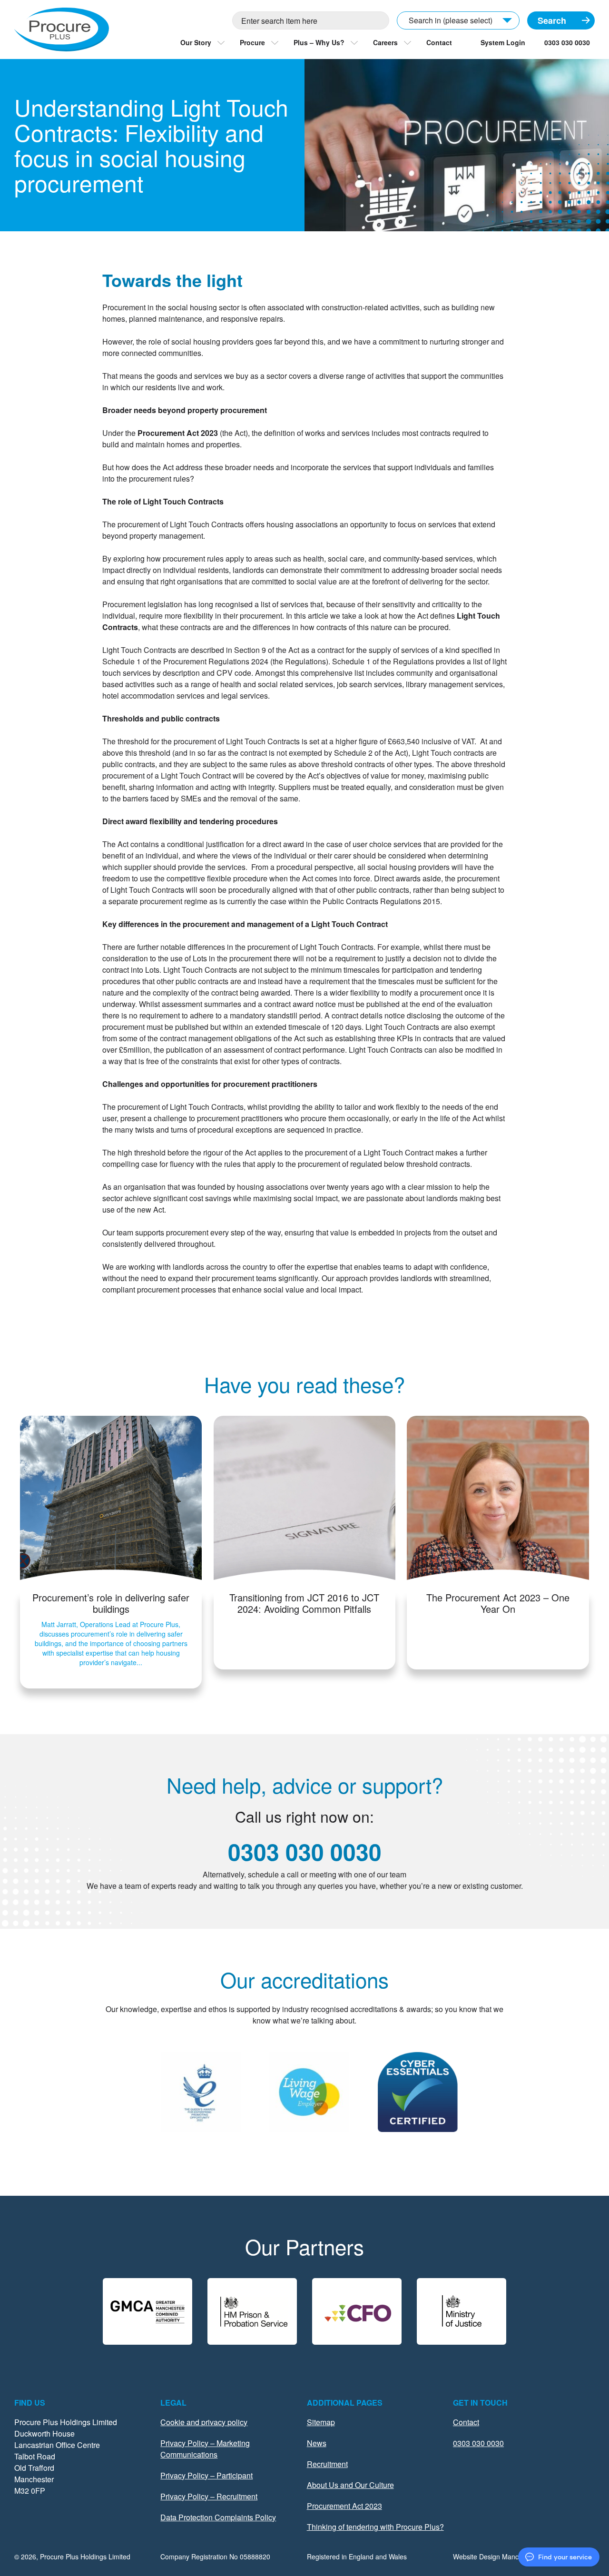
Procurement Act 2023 (344, 2506)
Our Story (196, 42)
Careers (385, 42)
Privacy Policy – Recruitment (209, 2496)
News (317, 2443)
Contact (439, 42)
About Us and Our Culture (350, 2485)
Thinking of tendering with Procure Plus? (375, 2527)
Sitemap (321, 2422)
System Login (503, 42)
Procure (252, 42)
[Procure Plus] (62, 30)
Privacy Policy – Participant (206, 2475)
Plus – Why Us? (319, 42)
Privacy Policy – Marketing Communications (205, 2449)
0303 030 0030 (567, 42)
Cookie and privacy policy (204, 2422)
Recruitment (327, 2464)
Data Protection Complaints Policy (218, 2517)
